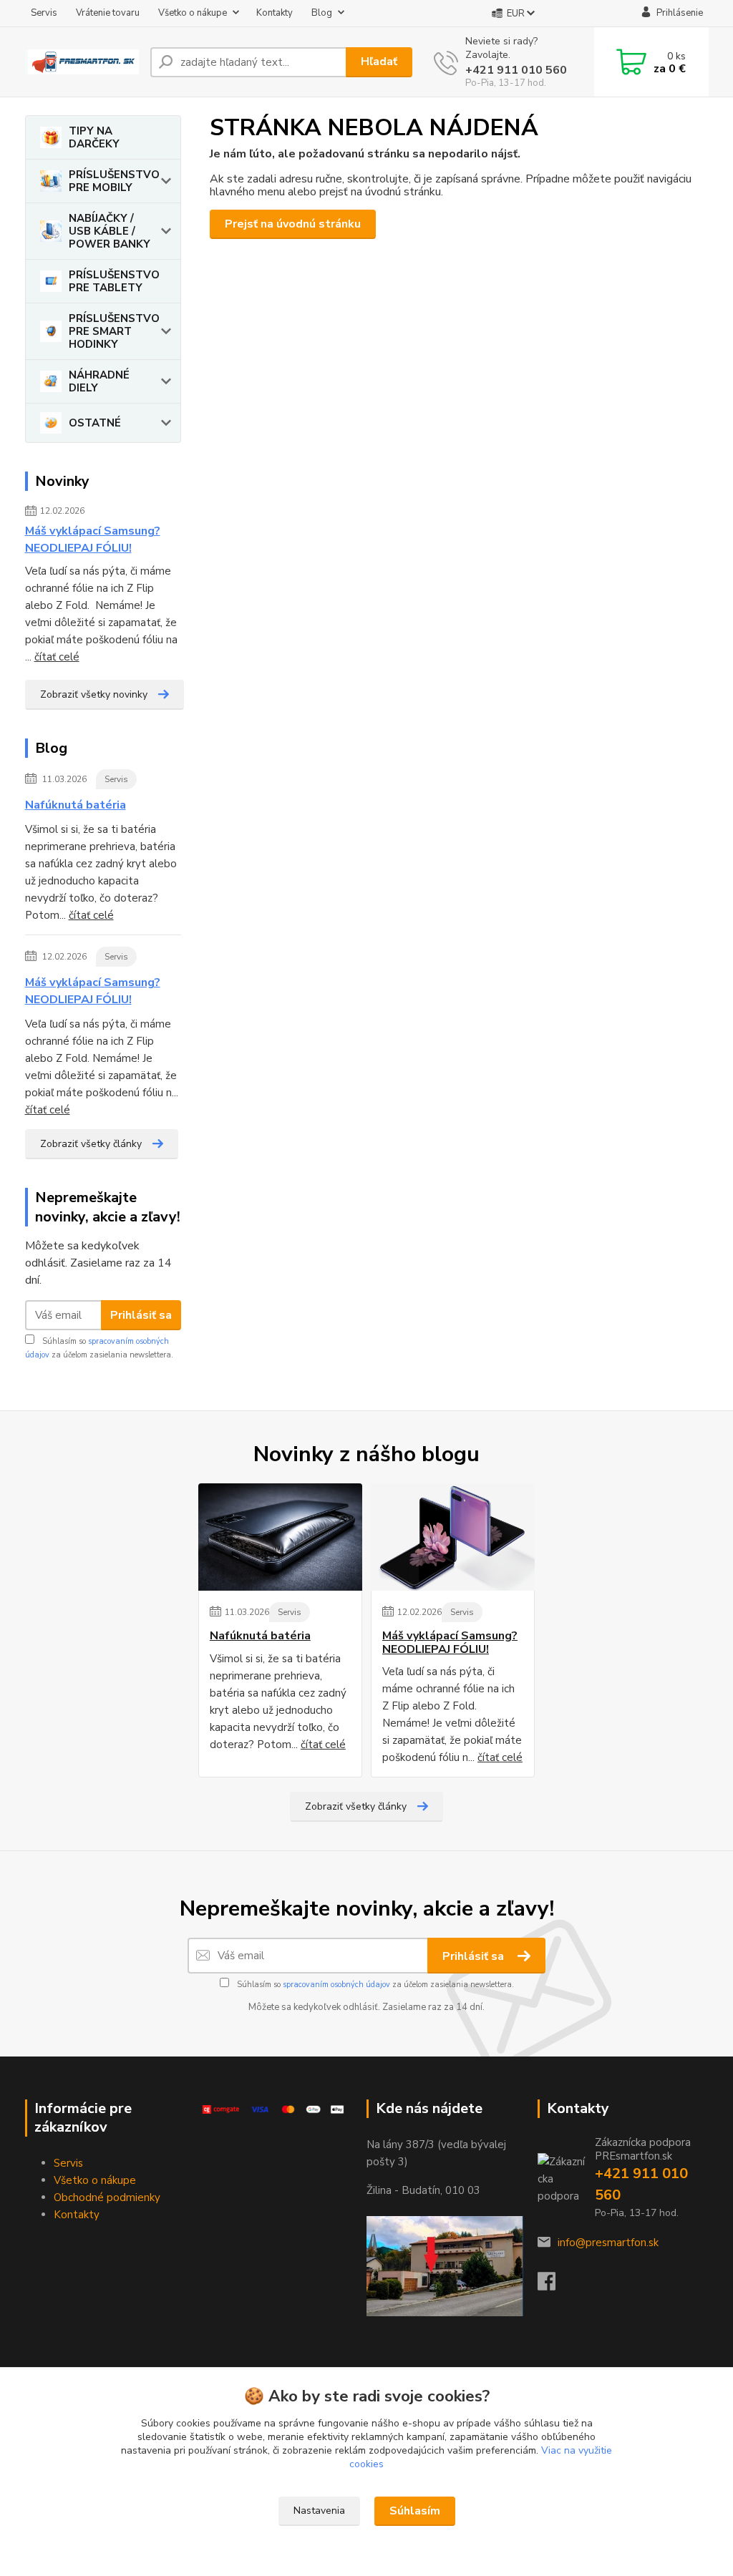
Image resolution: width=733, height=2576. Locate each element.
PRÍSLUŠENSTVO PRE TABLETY (114, 281)
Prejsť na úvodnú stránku (293, 224)
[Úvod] (82, 62)
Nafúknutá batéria (76, 805)
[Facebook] (554, 2285)
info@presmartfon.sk (608, 2243)
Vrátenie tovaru (108, 13)
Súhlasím (415, 2511)
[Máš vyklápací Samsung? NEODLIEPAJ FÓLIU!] (453, 1537)
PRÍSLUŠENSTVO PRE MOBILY (114, 181)
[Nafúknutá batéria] (280, 1537)
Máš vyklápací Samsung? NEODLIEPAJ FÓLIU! (93, 540)
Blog (322, 13)
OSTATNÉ (95, 423)
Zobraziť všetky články (91, 1144)
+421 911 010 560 (516, 70)
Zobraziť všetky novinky (94, 694)
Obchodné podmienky (107, 2197)
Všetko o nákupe (193, 13)
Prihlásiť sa (141, 1315)
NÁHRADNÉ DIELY (99, 381)
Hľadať (379, 62)
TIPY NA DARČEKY (94, 137)
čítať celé (57, 657)
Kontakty (275, 13)
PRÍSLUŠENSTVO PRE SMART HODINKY (114, 331)
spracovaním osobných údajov (336, 1985)
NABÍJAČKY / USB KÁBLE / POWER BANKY (110, 231)
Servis (44, 13)
